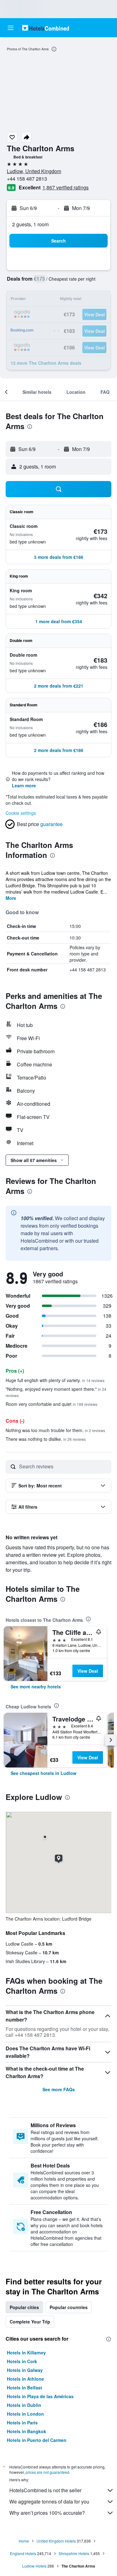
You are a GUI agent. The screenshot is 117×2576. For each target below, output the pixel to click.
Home (24, 2541)
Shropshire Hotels (74, 2553)
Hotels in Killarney (26, 2353)
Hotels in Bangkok (27, 2431)
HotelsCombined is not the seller (45, 2490)
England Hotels (23, 2553)
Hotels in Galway (25, 2370)
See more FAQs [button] (59, 2089)
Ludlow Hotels (34, 2566)
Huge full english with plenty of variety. (55, 1380)
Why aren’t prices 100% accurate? (47, 2513)
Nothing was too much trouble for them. (55, 1430)
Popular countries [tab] (69, 2307)
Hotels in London (25, 2414)
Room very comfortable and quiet (51, 1404)
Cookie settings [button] (21, 813)
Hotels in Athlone (25, 2379)
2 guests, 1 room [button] (30, 224)
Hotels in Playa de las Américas (40, 2396)
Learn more (24, 785)
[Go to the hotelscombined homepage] (46, 28)
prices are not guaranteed (47, 2472)
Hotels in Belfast (24, 2388)
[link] (36, 1686)
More (11, 898)
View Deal (88, 1671)
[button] (11, 28)
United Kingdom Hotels (56, 2541)
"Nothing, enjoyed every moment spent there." (56, 1392)
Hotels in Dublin (24, 2405)
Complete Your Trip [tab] (30, 2322)
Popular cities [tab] (24, 2307)
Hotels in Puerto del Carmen (37, 2440)
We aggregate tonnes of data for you (49, 2501)
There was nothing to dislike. (46, 1439)
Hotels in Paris (22, 2423)
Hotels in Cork (22, 2361)
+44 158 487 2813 (27, 179)
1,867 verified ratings (66, 187)
